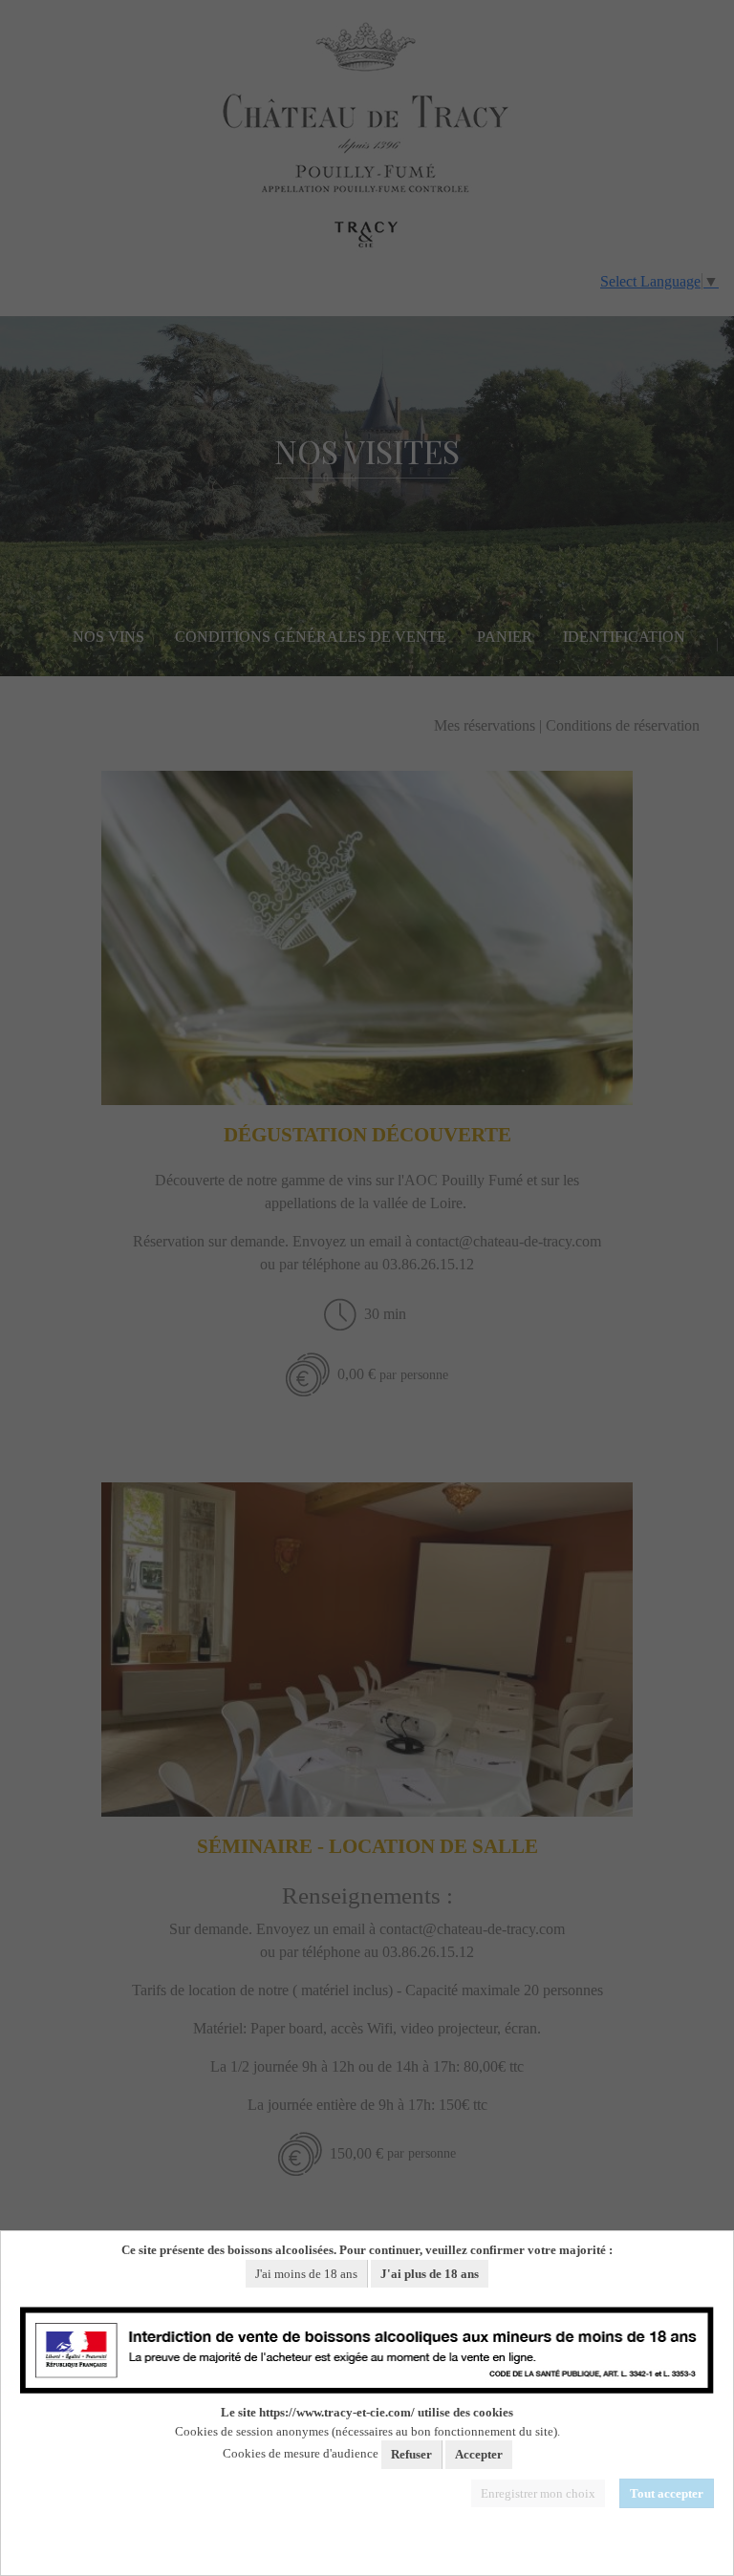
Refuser (411, 2454)
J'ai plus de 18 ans (430, 2274)
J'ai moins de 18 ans (306, 2274)
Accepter (479, 2454)
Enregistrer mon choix (538, 2493)
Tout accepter (667, 2493)
